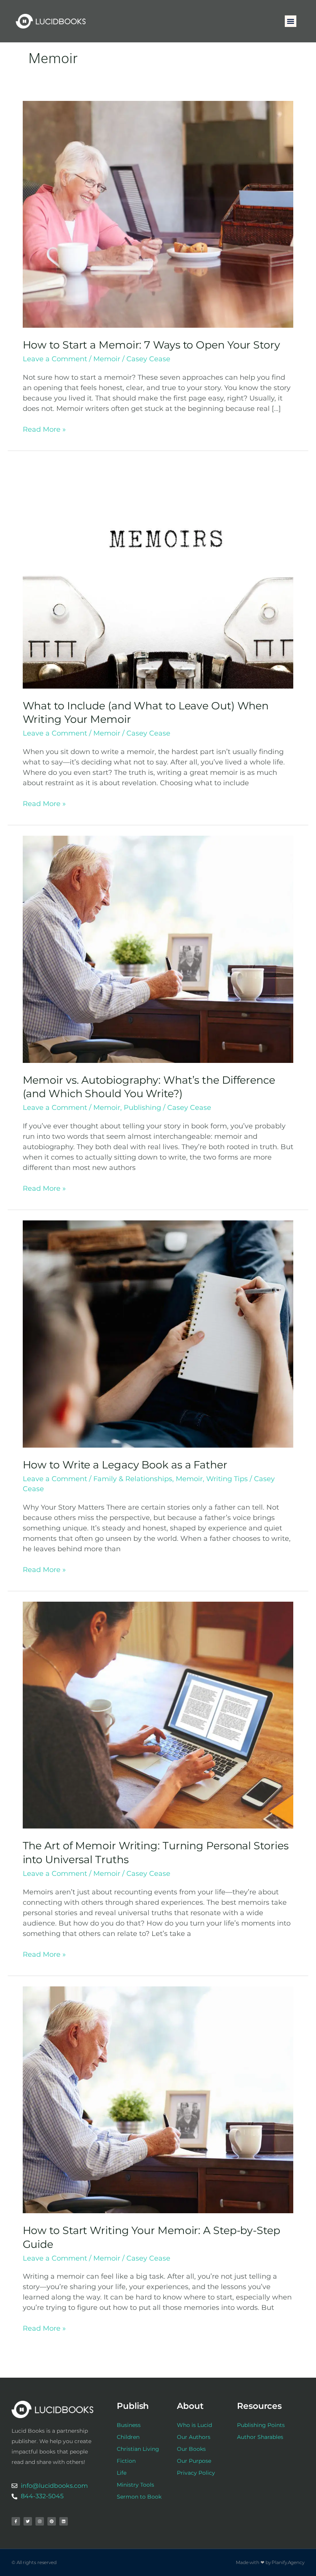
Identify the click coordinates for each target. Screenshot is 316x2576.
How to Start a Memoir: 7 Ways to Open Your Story (151, 345)
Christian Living (138, 2449)
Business (129, 2425)
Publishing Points (261, 2425)
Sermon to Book (139, 2497)
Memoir (107, 359)
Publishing (142, 1108)
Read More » (44, 429)
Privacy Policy (196, 2473)
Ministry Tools (135, 2485)
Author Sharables (260, 2437)
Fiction (126, 2461)
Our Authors (194, 2437)
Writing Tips (227, 1479)
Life (122, 2473)
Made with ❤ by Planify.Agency (270, 2562)
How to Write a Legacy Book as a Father (125, 1465)
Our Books (191, 2449)
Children (128, 2437)
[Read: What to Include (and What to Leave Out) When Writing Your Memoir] (158, 575)
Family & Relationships (133, 1479)
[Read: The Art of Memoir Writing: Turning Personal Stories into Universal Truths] (158, 1715)
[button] (291, 21)
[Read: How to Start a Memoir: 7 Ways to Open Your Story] (158, 214)
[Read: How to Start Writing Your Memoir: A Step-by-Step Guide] (158, 2099)
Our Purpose (194, 2461)
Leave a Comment (55, 359)
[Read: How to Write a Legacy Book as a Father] (158, 1334)
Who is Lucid (194, 2425)
